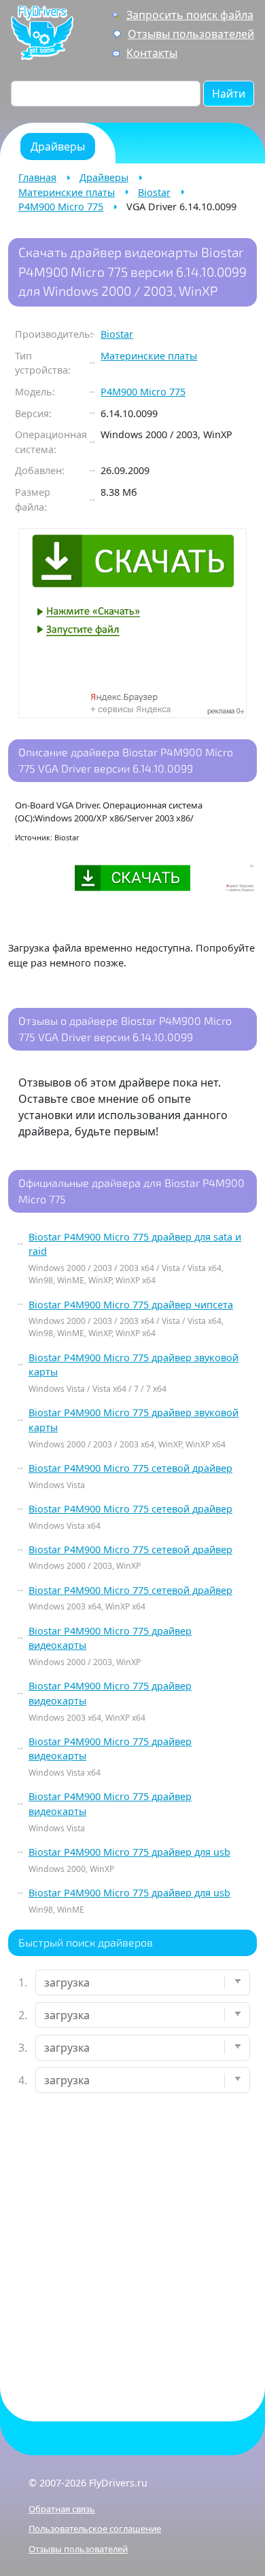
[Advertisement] (132, 2246)
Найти (229, 94)
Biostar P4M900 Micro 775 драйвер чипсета (131, 1305)
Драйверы (104, 177)
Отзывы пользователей (191, 34)
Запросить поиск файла (190, 15)
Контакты (152, 53)
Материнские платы (67, 192)
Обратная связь (62, 2509)
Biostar (154, 192)
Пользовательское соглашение (95, 2529)
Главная (37, 177)
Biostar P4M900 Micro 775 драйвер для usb (129, 1852)
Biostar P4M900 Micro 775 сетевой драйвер (130, 1468)
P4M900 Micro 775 (61, 207)
